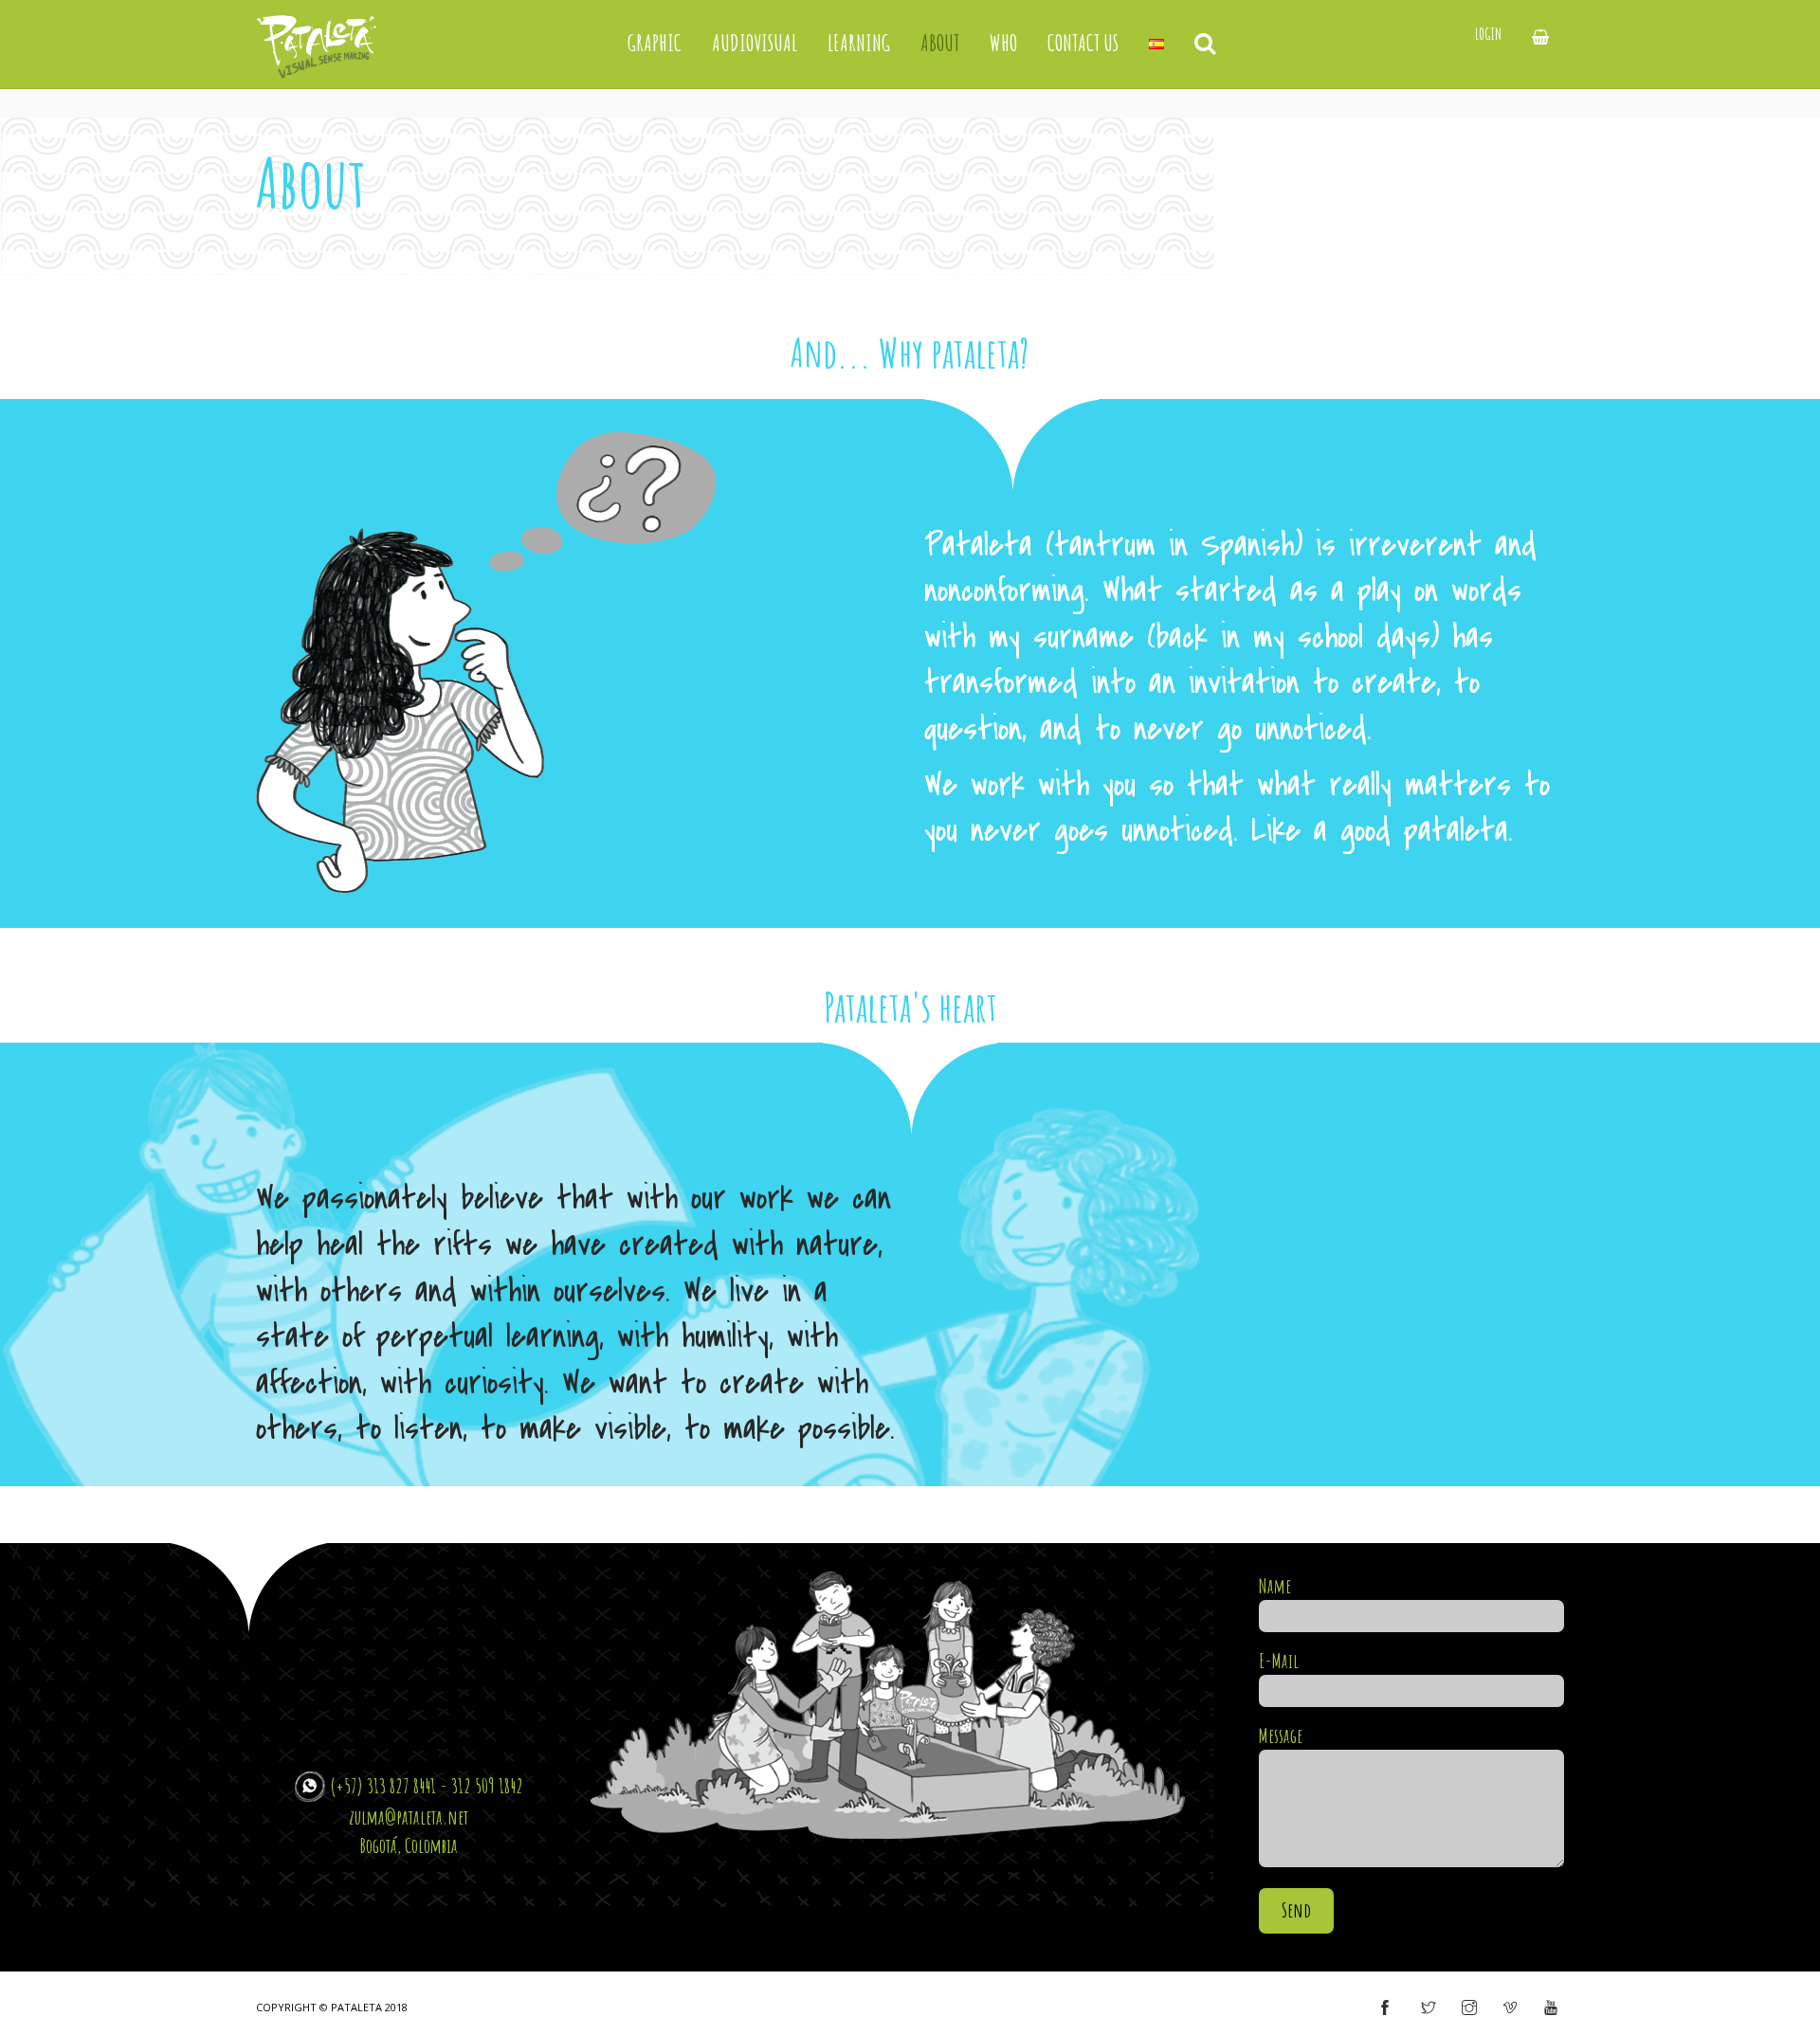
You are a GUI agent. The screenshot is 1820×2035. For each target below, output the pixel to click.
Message (1281, 1735)
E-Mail (1279, 1661)
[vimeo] (1510, 2008)
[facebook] (1385, 2008)
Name (1275, 1586)
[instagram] (1469, 2008)
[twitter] (1429, 2008)
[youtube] (1551, 2008)
